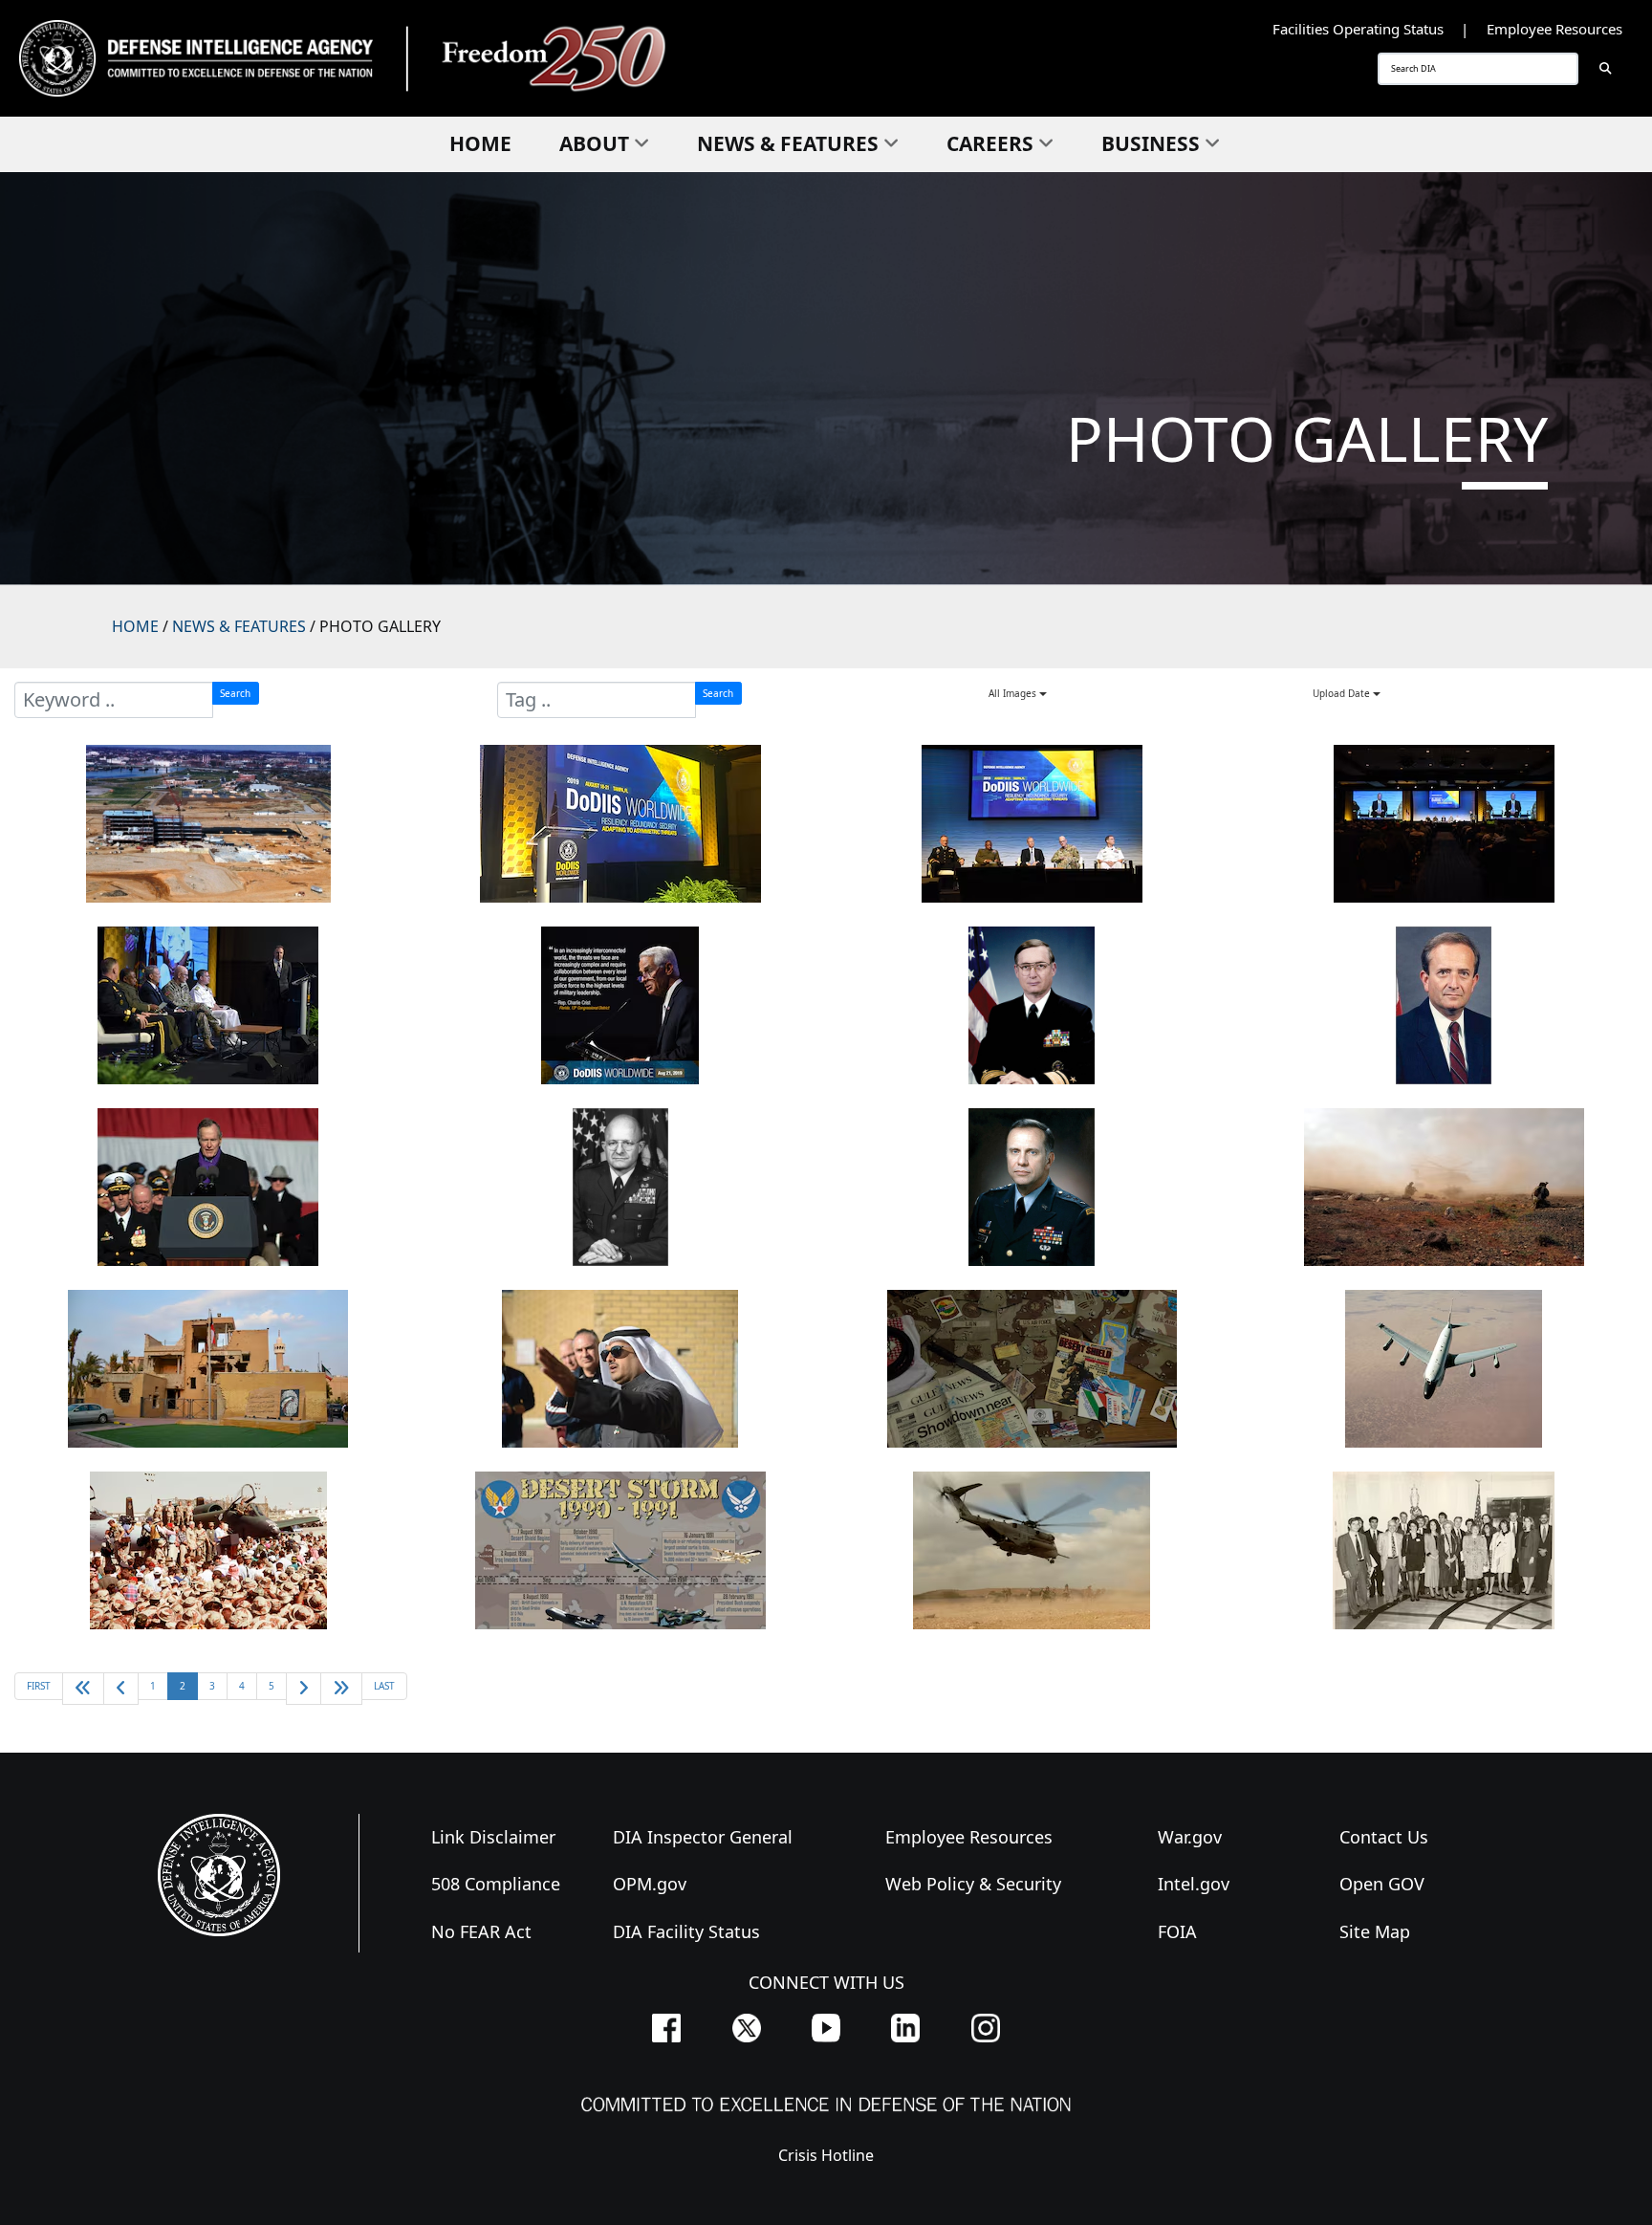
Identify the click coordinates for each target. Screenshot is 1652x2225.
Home (480, 143)
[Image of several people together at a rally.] (208, 1550)
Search (235, 693)
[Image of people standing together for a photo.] (1444, 1550)
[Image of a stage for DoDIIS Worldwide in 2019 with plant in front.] (620, 824)
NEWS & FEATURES (239, 626)
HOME (135, 626)
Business (1151, 143)
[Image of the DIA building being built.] (208, 824)
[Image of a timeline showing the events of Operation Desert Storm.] (620, 1550)
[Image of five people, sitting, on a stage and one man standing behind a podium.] (208, 1005)
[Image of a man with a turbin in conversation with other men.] (620, 1369)
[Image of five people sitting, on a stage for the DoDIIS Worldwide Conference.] (1032, 824)
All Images (1014, 693)
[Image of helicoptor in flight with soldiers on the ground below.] (1032, 1550)
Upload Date (1343, 693)
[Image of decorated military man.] (1032, 1187)
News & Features (788, 143)
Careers (990, 143)
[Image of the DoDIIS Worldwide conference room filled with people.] (1444, 824)
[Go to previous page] (121, 1688)
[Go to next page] (304, 1688)
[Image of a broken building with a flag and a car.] (208, 1369)
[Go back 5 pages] (83, 1688)
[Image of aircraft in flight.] (1444, 1369)
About (594, 143)
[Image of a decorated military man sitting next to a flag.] (1032, 1005)
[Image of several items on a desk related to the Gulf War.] (1032, 1369)
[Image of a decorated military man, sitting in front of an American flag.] (620, 1187)
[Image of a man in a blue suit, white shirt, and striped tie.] (1444, 1005)
